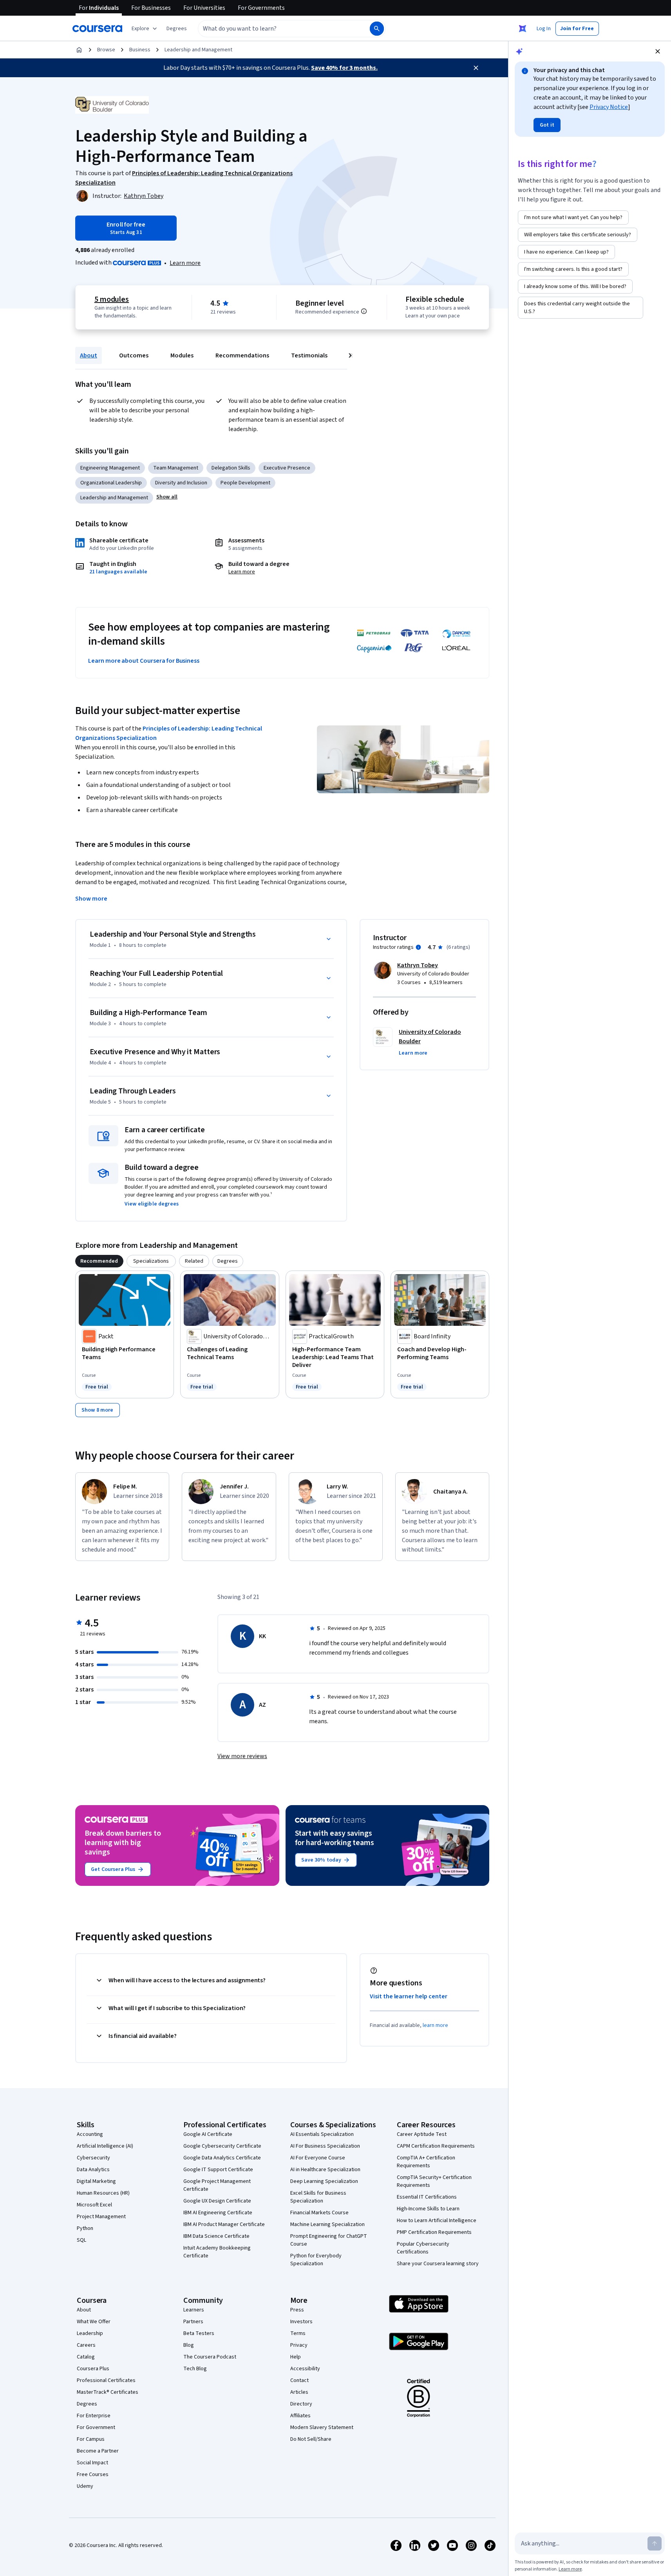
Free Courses (93, 2474)
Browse (106, 50)
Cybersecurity (93, 2158)
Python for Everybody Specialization (316, 2260)
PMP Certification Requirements (434, 2232)
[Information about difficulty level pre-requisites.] (364, 311)
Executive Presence (287, 468)
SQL (81, 2240)
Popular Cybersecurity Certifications (423, 2248)
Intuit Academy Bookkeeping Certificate (217, 2252)
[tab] (99, 1261)
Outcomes (134, 355)
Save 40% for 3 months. (344, 68)
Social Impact (92, 2463)
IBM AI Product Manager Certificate (224, 2224)
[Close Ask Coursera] (523, 29)
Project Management (101, 2217)
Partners (193, 2322)
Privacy (299, 2345)
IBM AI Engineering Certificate (218, 2213)
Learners (194, 2310)
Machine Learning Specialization (327, 2224)
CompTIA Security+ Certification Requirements (434, 2181)
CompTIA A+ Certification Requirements (426, 2162)
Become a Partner (98, 2451)
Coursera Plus (93, 2369)
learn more (435, 2025)
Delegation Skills (231, 468)
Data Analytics (93, 2170)
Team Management (176, 468)
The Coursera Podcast (210, 2357)
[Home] (79, 50)
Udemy (85, 2486)
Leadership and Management (198, 50)
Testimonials (309, 355)
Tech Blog (195, 2369)
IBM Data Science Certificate (216, 2236)
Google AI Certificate (208, 2134)
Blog (189, 2345)
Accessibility (305, 2369)
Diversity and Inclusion (181, 483)
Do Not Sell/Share (311, 2439)
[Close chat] (658, 51)
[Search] (377, 29)
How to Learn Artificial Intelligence (437, 2221)
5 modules (112, 299)
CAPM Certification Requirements (436, 2146)
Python (85, 2228)
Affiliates (300, 2416)
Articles (299, 2392)
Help (296, 2357)
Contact (299, 2380)
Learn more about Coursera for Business (144, 661)
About (89, 355)
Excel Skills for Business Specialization (318, 2197)
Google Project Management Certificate (217, 2185)
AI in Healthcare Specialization (325, 2170)
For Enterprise (94, 2416)
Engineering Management (110, 468)
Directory (301, 2404)
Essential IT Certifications (427, 2197)
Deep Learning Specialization (324, 2181)
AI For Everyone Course (318, 2158)
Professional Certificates (106, 2380)
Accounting (90, 2134)
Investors (301, 2322)
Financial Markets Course (319, 2213)
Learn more (185, 263)
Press (297, 2310)
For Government (96, 2427)
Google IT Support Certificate (218, 2170)
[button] (177, 29)
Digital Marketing (96, 2181)
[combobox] (275, 29)
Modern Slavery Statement (322, 2427)
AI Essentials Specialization (322, 2134)
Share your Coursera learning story (438, 2264)
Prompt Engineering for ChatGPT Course (329, 2240)
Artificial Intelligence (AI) (105, 2146)
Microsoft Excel (94, 2205)
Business (140, 50)
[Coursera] (97, 29)
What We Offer (94, 2322)
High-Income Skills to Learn (428, 2209)
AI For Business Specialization (325, 2146)
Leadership (90, 2333)
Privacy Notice (609, 107)
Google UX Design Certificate (217, 2201)
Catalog (86, 2357)
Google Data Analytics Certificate (222, 2158)
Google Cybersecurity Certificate (222, 2146)
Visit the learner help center (409, 1996)
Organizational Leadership (111, 483)
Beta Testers (199, 2333)
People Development (245, 483)
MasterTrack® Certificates (108, 2392)
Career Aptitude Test (422, 2134)
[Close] (476, 68)
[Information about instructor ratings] (418, 947)
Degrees (87, 2404)
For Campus (91, 2439)
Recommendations (242, 355)
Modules (182, 355)
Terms (298, 2333)
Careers (86, 2345)
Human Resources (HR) (103, 2193)
